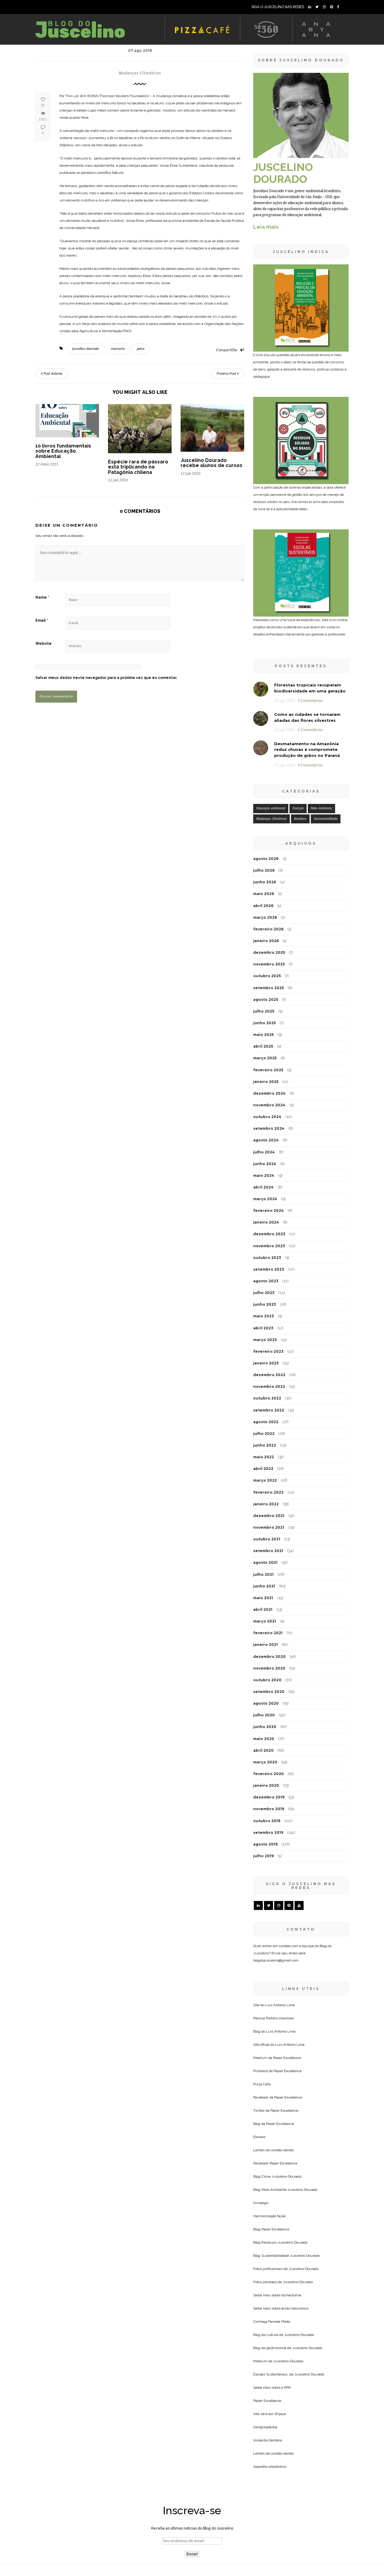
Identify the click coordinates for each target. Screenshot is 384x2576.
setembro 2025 (268, 988)
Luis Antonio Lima (280, 2005)
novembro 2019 (269, 1809)
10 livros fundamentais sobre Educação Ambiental (63, 451)
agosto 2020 (266, 1703)
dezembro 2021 (269, 1516)
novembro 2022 (269, 1386)
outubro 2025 (267, 976)
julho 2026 (264, 870)
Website (43, 644)
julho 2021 (263, 1574)
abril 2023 (263, 1328)
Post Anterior (53, 374)
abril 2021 (263, 1609)
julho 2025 (264, 1011)
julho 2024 (264, 1152)
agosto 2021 (265, 1562)
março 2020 (265, 1762)
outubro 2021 (267, 1539)
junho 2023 (265, 1304)
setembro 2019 (268, 1832)
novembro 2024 (269, 1105)
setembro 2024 (269, 1128)
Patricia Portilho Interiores (274, 2018)
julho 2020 (264, 1715)
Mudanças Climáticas (140, 73)
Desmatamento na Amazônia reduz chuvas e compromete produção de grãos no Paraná (307, 750)
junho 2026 (265, 882)
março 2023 (265, 1340)
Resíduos (300, 819)
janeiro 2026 (266, 941)
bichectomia (291, 2295)
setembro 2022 (269, 1410)
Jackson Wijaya (273, 2414)
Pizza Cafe (262, 2084)
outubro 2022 (267, 1398)
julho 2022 (264, 1434)
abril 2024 (263, 1187)
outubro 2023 (267, 1258)
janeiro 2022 (266, 1504)
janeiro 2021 (265, 1645)
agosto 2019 (265, 1844)
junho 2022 (265, 1445)
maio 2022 (264, 1457)
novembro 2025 (269, 964)
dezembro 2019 (269, 1797)
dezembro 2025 (269, 952)
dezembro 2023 (269, 1234)
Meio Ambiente (321, 808)
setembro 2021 (268, 1551)
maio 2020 (264, 1739)
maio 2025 (263, 1035)
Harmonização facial (269, 2216)
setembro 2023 (269, 1269)
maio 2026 (264, 894)
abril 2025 (263, 1046)
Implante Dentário (268, 2440)
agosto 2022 (266, 1422)
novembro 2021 (269, 1527)
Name (42, 597)
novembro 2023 (269, 1246)
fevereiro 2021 (268, 1633)
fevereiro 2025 (268, 1070)
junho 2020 (265, 1727)
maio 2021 (263, 1598)
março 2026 (265, 917)
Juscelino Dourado (286, 2176)
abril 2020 (263, 1750)
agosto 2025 (266, 999)
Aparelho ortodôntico (270, 2467)
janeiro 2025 (266, 1082)
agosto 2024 (266, 1140)
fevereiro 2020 (268, 1774)
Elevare (259, 2137)
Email (42, 620)
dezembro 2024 (269, 1093)
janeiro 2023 (266, 1363)
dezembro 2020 (269, 1657)
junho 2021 (264, 1586)
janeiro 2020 (266, 1785)
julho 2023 (264, 1293)
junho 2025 (264, 1023)
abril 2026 (263, 906)
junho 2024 (265, 1164)
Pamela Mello (279, 2322)
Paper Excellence (287, 2058)
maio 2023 (264, 1316)
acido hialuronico (295, 2308)
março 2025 (265, 1058)
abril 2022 (263, 1469)
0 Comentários (310, 701)
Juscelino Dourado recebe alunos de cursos (211, 463)
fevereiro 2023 (268, 1351)
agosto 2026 (266, 859)
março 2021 (265, 1621)
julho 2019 (263, 1856)
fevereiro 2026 (268, 929)
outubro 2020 (267, 1680)
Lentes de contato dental (273, 2150)
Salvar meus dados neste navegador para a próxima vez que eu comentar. (106, 678)
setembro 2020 (269, 1692)
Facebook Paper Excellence (275, 2163)
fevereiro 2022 (268, 1492)
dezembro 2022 (269, 1375)
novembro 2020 (269, 1668)
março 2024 (265, 1199)
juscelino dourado (86, 349)
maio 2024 (264, 1175)
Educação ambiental (271, 808)
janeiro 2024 (266, 1222)
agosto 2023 (266, 1281)
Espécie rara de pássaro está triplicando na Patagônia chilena (138, 467)
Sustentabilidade (326, 819)
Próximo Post (227, 374)
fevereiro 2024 (268, 1211)
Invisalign (261, 2203)
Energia (298, 808)
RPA (287, 2387)
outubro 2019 (267, 1821)
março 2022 (265, 1480)
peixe (141, 349)
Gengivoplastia (265, 2427)
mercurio (118, 349)
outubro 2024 (267, 1117)
